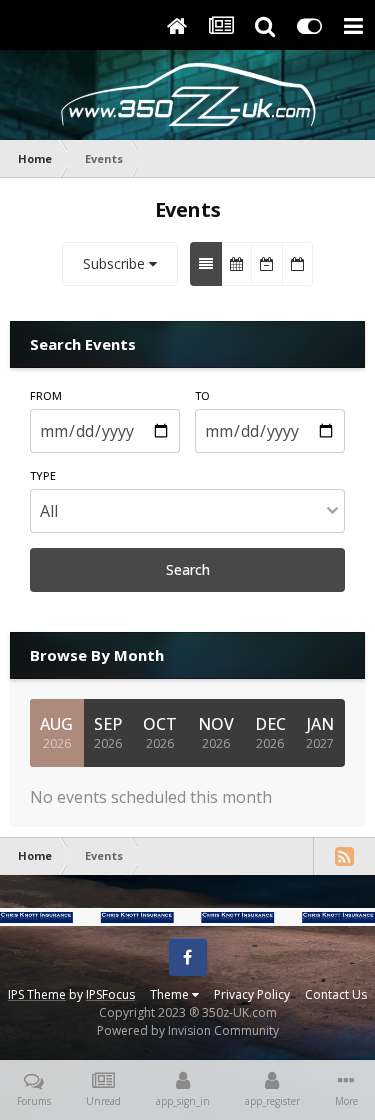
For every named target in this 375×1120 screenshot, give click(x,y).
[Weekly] (267, 264)
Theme (171, 994)
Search (188, 569)
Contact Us (336, 994)
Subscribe (116, 263)
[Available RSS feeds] (344, 856)
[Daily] (297, 264)
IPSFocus (110, 994)
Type (43, 475)
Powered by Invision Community (188, 1030)
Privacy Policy (252, 994)
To (202, 395)
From (46, 395)
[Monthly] (236, 264)
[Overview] (206, 264)
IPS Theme (37, 994)
